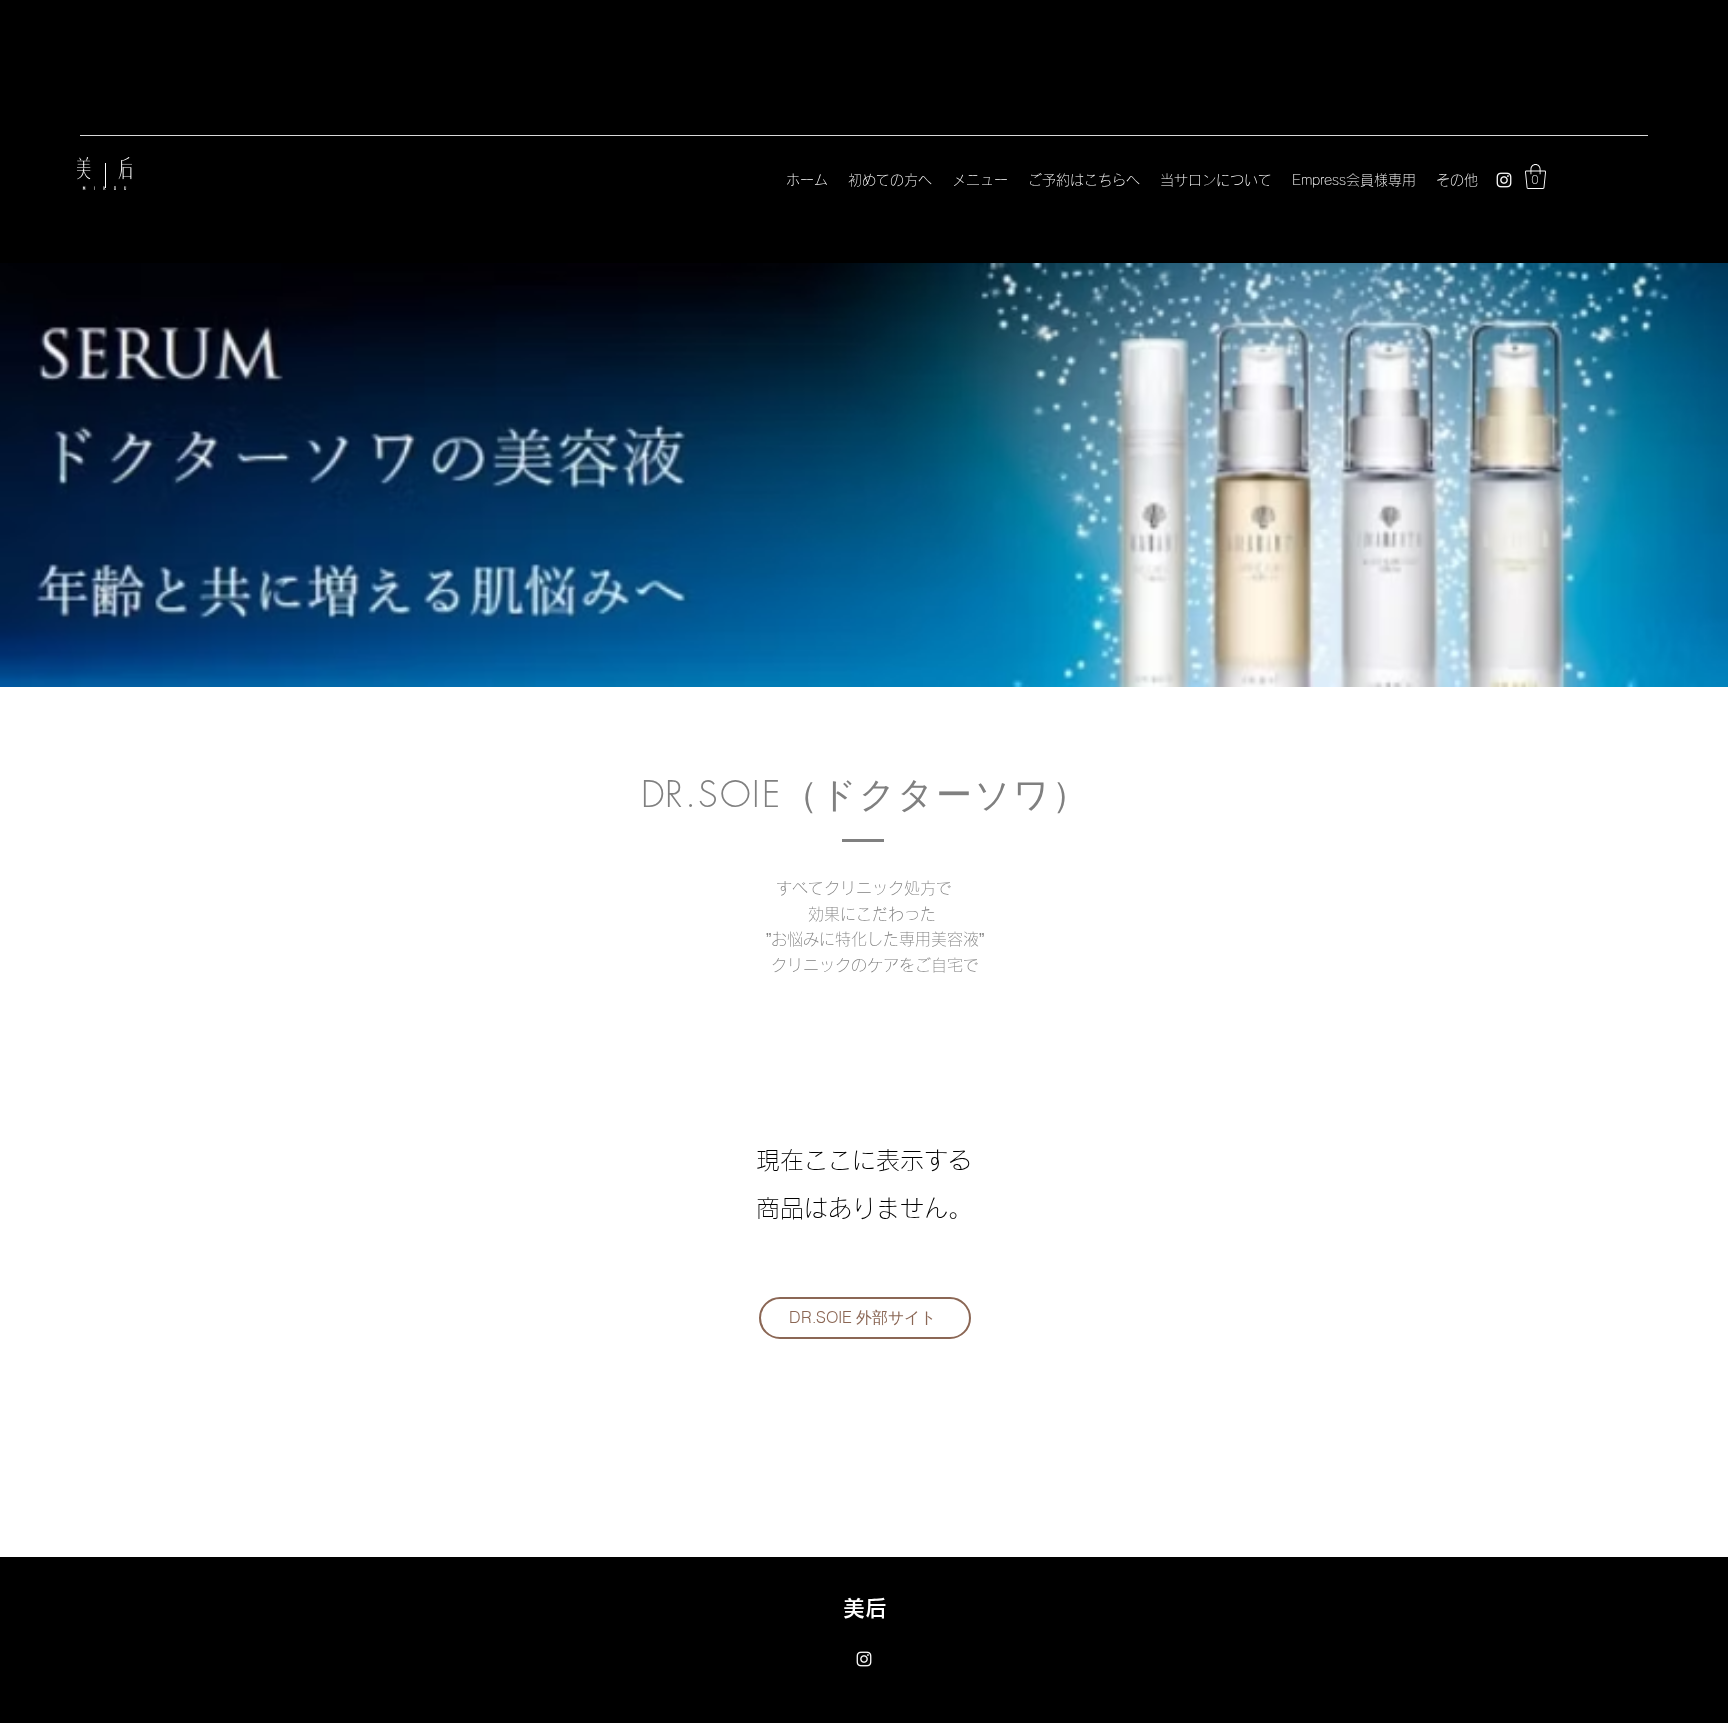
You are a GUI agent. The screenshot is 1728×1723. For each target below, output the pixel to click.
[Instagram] (1504, 180)
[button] (1535, 176)
